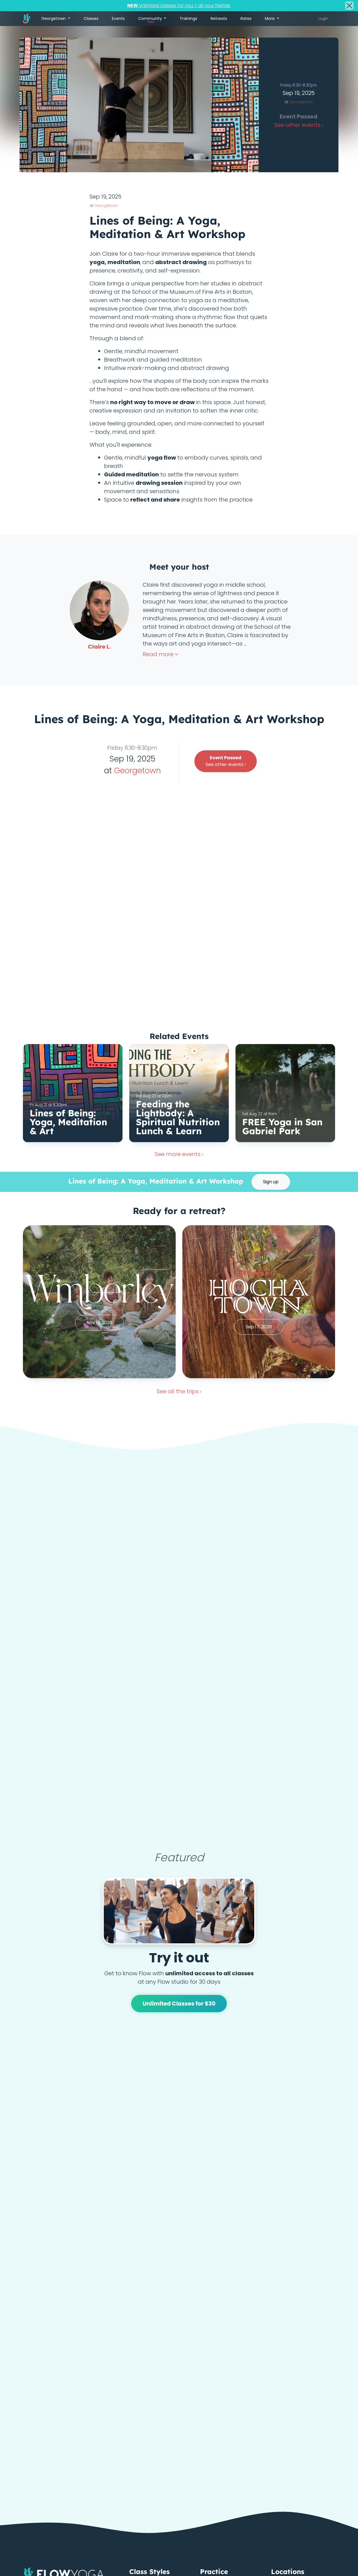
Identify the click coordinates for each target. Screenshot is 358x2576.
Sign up (271, 1182)
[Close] (349, 6)
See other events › (226, 761)
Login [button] (323, 18)
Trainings (188, 18)
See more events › (179, 1154)
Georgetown (301, 102)
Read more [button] (159, 654)
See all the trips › (179, 1391)
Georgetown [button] (54, 18)
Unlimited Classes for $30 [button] (179, 2004)
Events (118, 18)
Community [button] (151, 20)
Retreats (219, 18)
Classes (91, 18)
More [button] (270, 18)
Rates (246, 18)
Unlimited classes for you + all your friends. (179, 5)
